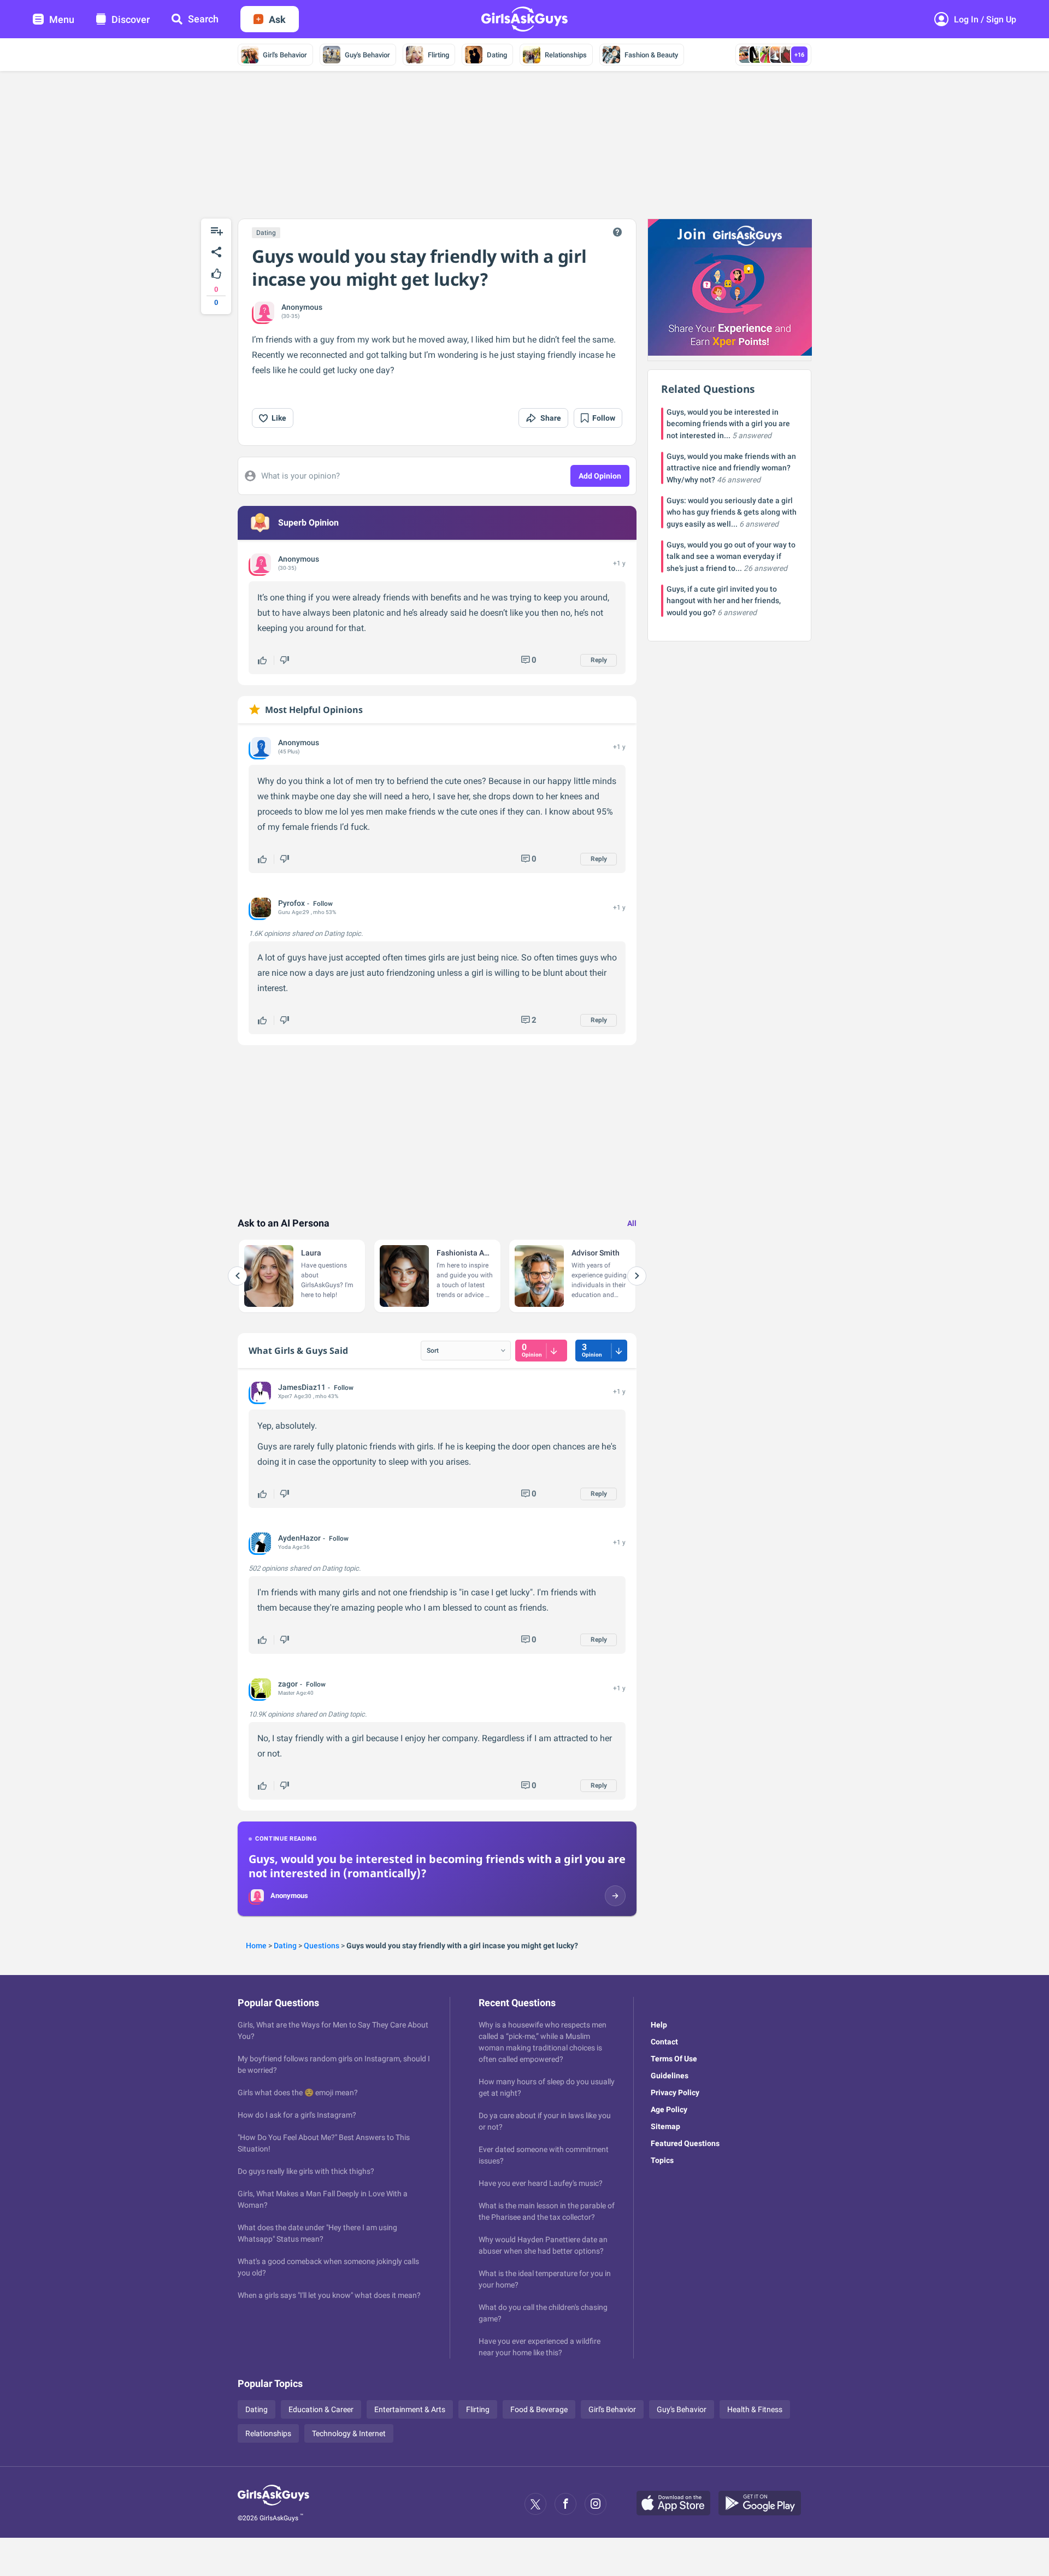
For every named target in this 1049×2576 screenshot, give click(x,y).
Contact (664, 2042)
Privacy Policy (675, 2092)
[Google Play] (764, 2504)
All (632, 1223)
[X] (535, 2504)
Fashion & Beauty (651, 55)
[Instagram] (596, 2504)
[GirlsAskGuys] (273, 2504)
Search (203, 19)
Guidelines (670, 2076)
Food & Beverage (539, 2409)
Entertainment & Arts (410, 2409)
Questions (322, 1946)
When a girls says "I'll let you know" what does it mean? (329, 2295)
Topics (662, 2160)
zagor (288, 1684)
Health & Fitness (755, 2409)
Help (659, 2025)
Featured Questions (685, 2143)
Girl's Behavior (285, 55)
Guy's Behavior (367, 55)
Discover (131, 19)
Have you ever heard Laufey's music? (541, 2183)
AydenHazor (299, 1538)
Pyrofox (291, 903)
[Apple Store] (677, 2504)
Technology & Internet (349, 2433)
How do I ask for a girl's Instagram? (297, 2115)
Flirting (438, 55)
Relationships (566, 55)
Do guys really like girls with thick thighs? (306, 2171)
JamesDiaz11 (302, 1387)
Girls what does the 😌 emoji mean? (298, 2092)
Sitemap (665, 2126)
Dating (497, 55)
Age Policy (669, 2109)
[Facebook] (565, 2504)
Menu (62, 19)
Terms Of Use (674, 2059)
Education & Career (321, 2409)
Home (256, 1946)
